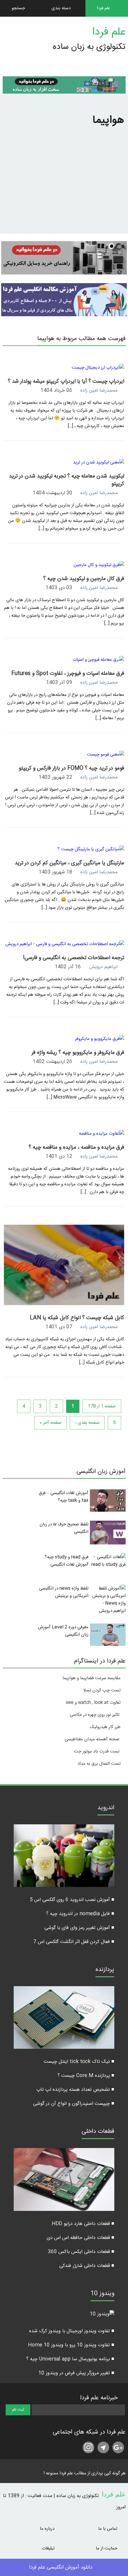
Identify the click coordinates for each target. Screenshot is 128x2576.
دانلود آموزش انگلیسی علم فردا (61, 2567)
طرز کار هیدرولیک (105, 1727)
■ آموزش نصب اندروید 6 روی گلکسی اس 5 (72, 1900)
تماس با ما (108, 2529)
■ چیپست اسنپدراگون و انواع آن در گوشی (74, 2104)
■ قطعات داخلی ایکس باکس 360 (81, 2252)
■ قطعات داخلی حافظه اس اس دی (81, 2238)
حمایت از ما (107, 2548)
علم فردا (109, 32)
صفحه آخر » (50, 1423)
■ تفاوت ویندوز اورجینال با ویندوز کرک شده (72, 2331)
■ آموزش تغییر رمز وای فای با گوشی (79, 1928)
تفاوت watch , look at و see (93, 1703)
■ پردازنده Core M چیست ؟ (86, 2076)
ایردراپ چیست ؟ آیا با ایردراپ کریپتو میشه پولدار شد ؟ (66, 381)
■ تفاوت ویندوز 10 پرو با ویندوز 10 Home (71, 2345)
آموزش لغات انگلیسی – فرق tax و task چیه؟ (64, 1497)
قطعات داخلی (98, 2132)
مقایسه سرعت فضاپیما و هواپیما (92, 1678)
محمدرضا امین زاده (99, 391)
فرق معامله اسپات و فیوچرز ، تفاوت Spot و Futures (68, 674)
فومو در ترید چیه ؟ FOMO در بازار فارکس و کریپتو (71, 768)
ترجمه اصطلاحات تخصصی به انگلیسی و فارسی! (74, 958)
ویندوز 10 (102, 2294)
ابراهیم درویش (103, 967)
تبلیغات (49, 2548)
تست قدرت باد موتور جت (97, 1751)
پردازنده (105, 1970)
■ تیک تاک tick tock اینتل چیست (79, 2062)
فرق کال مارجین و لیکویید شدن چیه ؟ (84, 579)
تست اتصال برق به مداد (99, 1764)
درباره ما (48, 2529)
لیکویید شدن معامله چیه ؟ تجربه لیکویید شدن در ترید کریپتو (67, 480)
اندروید (106, 1809)
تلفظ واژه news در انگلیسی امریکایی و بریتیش (64, 1592)
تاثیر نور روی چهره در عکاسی (95, 1715)
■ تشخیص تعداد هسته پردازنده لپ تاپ (75, 2090)
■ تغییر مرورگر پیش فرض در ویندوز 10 (76, 2373)
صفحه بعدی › (87, 1423)
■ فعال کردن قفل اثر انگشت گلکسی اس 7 (74, 1942)
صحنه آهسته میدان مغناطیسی (92, 1739)
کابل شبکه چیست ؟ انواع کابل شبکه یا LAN (77, 1318)
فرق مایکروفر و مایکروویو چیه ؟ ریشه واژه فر (78, 1053)
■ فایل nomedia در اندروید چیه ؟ (80, 1914)
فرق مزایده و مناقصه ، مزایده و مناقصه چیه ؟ (76, 1147)
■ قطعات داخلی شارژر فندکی (87, 2266)
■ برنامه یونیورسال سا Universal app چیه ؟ (70, 2359)
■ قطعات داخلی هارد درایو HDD (83, 2224)
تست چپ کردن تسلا (102, 1690)
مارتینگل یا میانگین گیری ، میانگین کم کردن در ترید (69, 863)
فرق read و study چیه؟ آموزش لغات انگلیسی (67, 1561)
